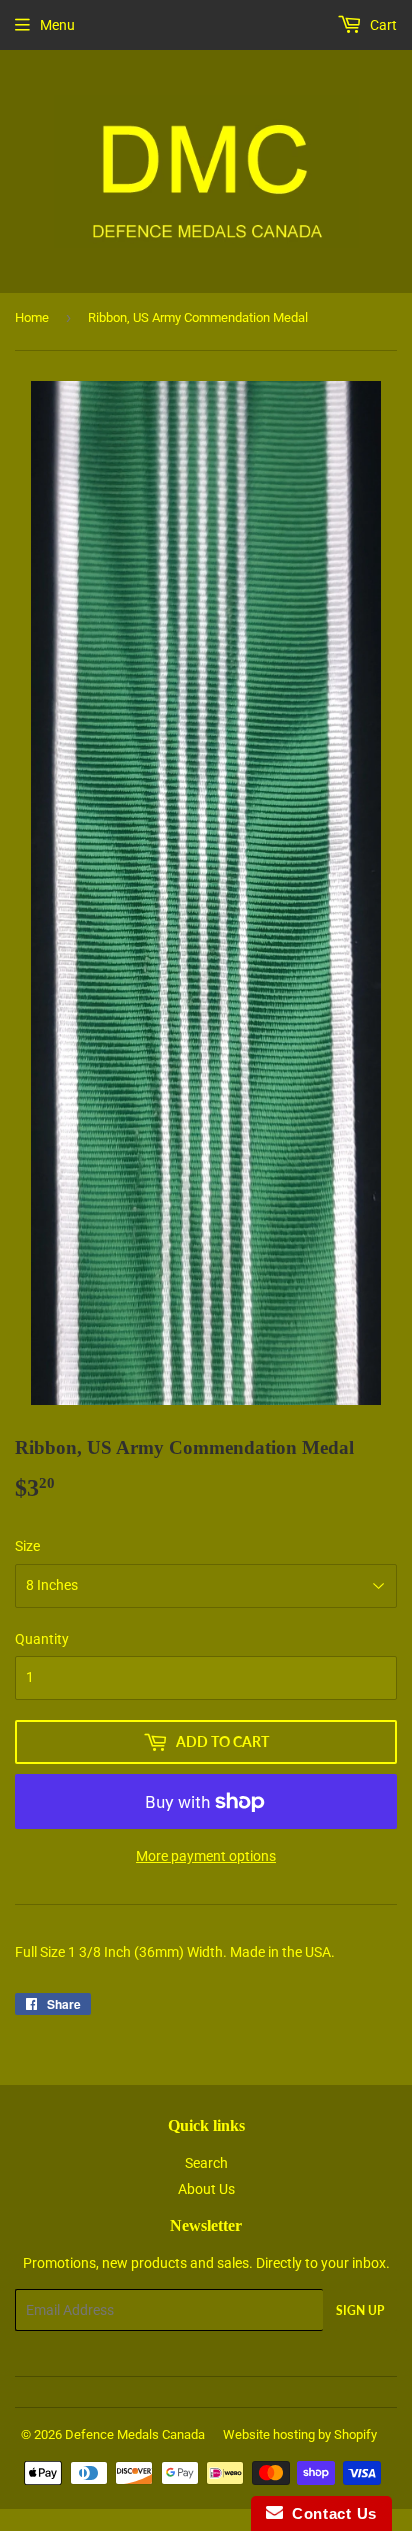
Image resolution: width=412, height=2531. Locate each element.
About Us (206, 2189)
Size (27, 1546)
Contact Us (330, 2513)
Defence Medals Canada (135, 2434)
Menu (57, 25)
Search (206, 2163)
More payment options (206, 1856)
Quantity (42, 1639)
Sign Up (360, 2310)
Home (32, 317)
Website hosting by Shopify (300, 2434)
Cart (382, 25)
